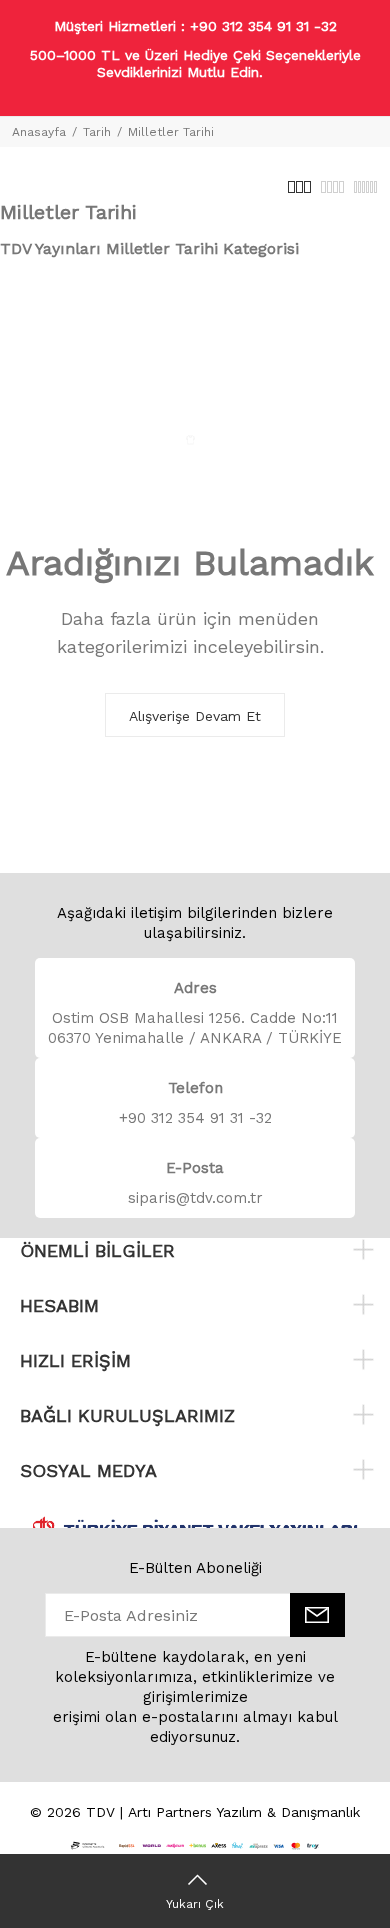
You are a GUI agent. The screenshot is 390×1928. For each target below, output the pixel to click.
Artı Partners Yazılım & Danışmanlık (244, 1812)
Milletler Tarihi (171, 132)
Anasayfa (39, 132)
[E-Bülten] (317, 1615)
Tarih (97, 132)
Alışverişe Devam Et (195, 716)
